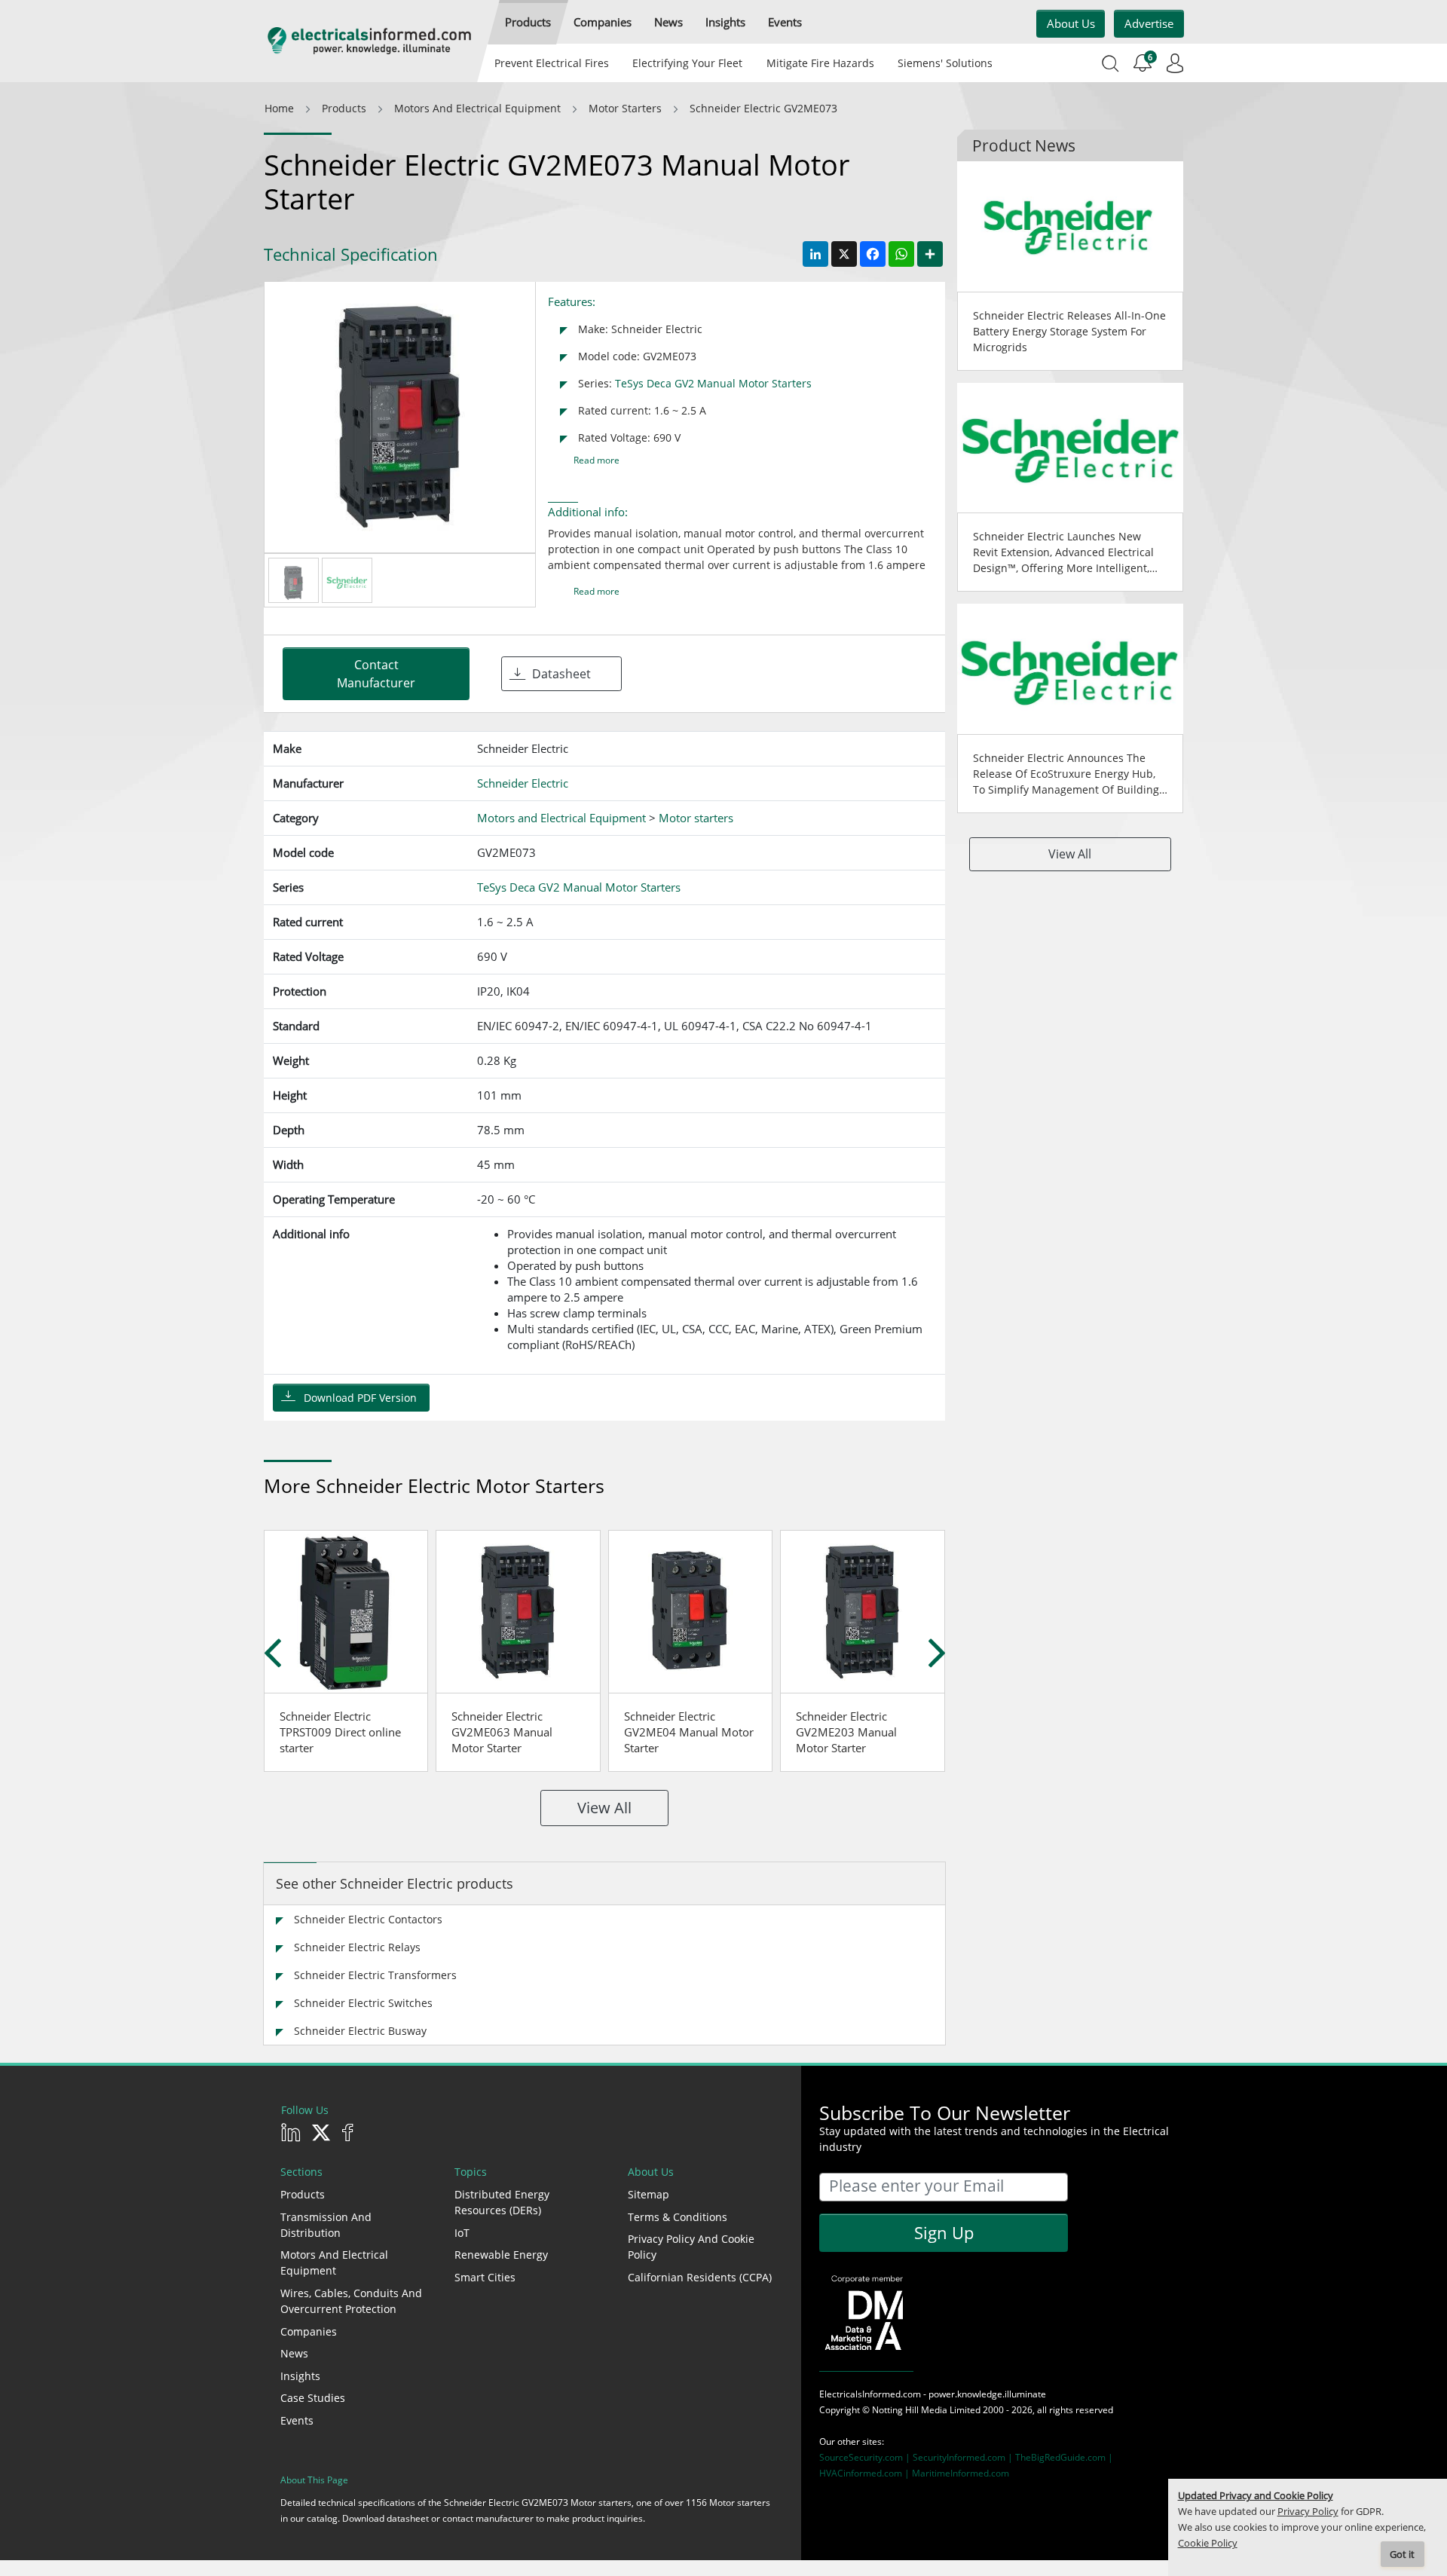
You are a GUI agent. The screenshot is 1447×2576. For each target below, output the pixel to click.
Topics (471, 2172)
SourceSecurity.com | (866, 2457)
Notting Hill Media (910, 2410)
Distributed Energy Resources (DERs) (502, 2202)
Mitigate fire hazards (820, 63)
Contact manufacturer (376, 674)
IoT (462, 2233)
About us (1071, 23)
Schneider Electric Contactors (368, 1919)
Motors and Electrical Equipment (334, 2262)
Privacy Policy (1308, 2512)
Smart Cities (485, 2277)
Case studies (313, 2398)
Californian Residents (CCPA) (700, 2277)
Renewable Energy (501, 2255)
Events (297, 2420)
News (294, 2353)
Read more (597, 460)
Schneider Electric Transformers (375, 1975)
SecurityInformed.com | (964, 2457)
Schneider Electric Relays (357, 1947)
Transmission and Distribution (326, 2225)
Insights (300, 2376)
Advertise (1149, 23)
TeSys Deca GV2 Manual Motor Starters (713, 383)
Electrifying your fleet (687, 63)
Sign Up (944, 2232)
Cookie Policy (1208, 2543)
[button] (528, 22)
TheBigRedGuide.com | (1064, 2457)
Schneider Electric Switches (363, 2003)
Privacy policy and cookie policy (691, 2247)
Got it (1402, 2555)
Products (303, 2194)
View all (604, 1808)
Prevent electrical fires (552, 63)
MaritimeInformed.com (961, 2473)
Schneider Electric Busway (360, 2031)
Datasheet (561, 674)
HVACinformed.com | (866, 2473)
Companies (309, 2331)
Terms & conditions (678, 2217)
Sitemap (649, 2194)
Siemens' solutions (945, 63)
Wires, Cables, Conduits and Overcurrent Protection (351, 2301)
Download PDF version (360, 1398)
